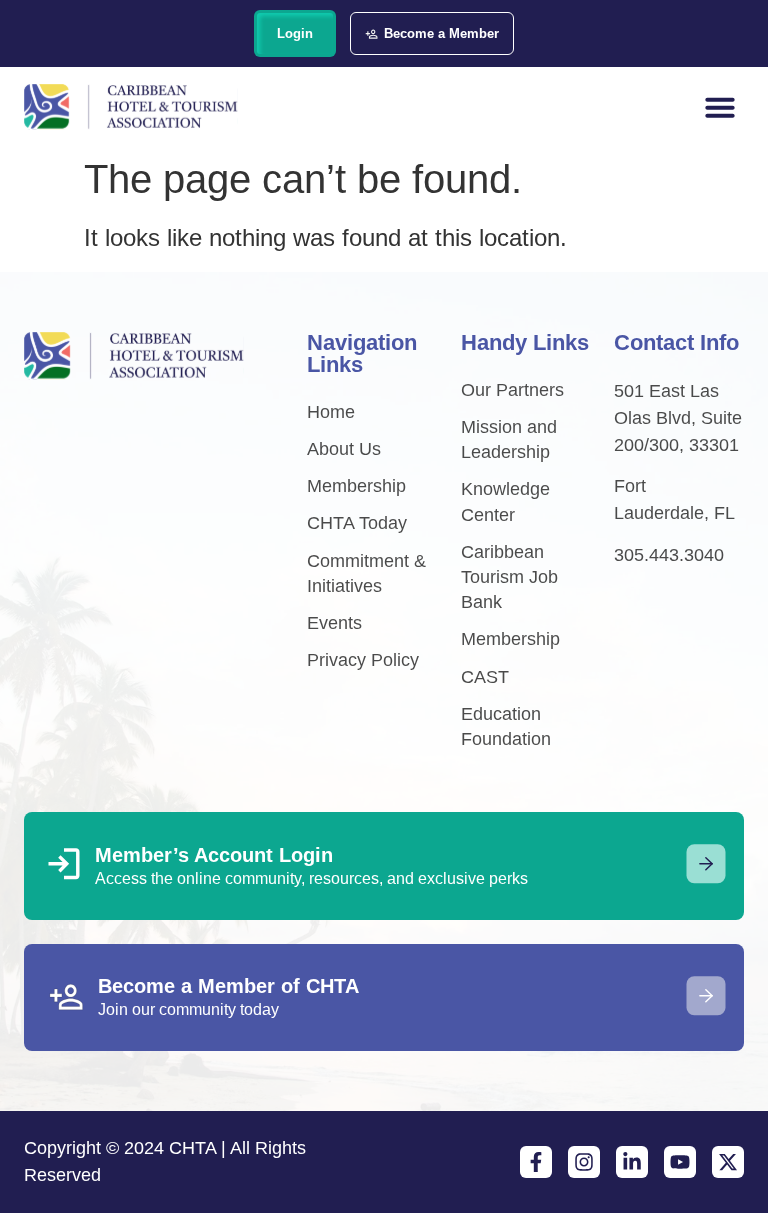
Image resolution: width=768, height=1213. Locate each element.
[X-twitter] (728, 1162)
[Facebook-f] (536, 1162)
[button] (720, 107)
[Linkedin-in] (632, 1162)
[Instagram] (584, 1162)
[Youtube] (680, 1162)
